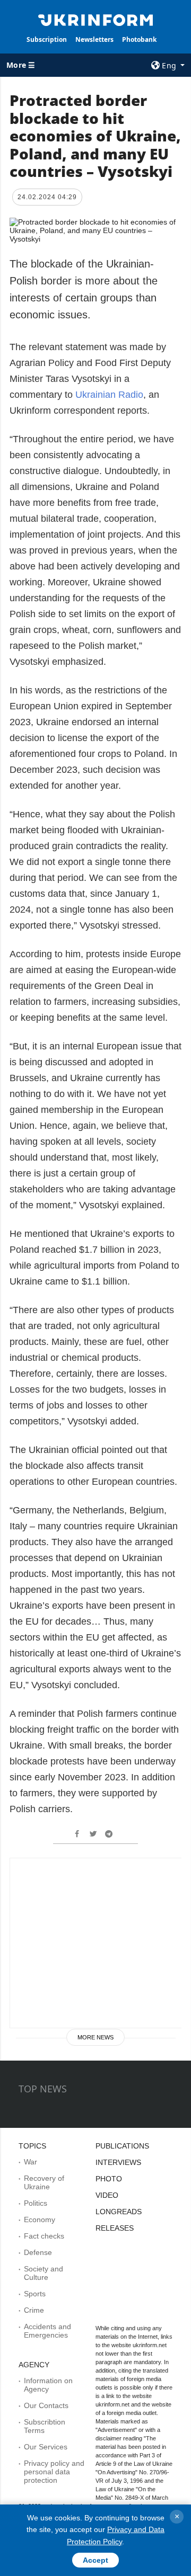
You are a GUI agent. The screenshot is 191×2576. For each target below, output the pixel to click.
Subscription (47, 39)
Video (107, 2195)
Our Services (46, 2447)
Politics (36, 2203)
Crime (34, 2310)
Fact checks (44, 2236)
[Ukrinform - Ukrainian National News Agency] (95, 19)
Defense (38, 2252)
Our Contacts (46, 2405)
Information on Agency (48, 2385)
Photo (109, 2179)
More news (95, 2037)
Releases (115, 2228)
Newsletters (94, 39)
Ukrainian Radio (109, 395)
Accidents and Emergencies (47, 2331)
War (31, 2162)
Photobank (139, 39)
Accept (95, 2560)
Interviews (118, 2162)
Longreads (119, 2212)
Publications (122, 2146)
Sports (35, 2294)
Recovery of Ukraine (44, 2182)
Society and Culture (44, 2273)
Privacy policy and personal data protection (54, 2472)
